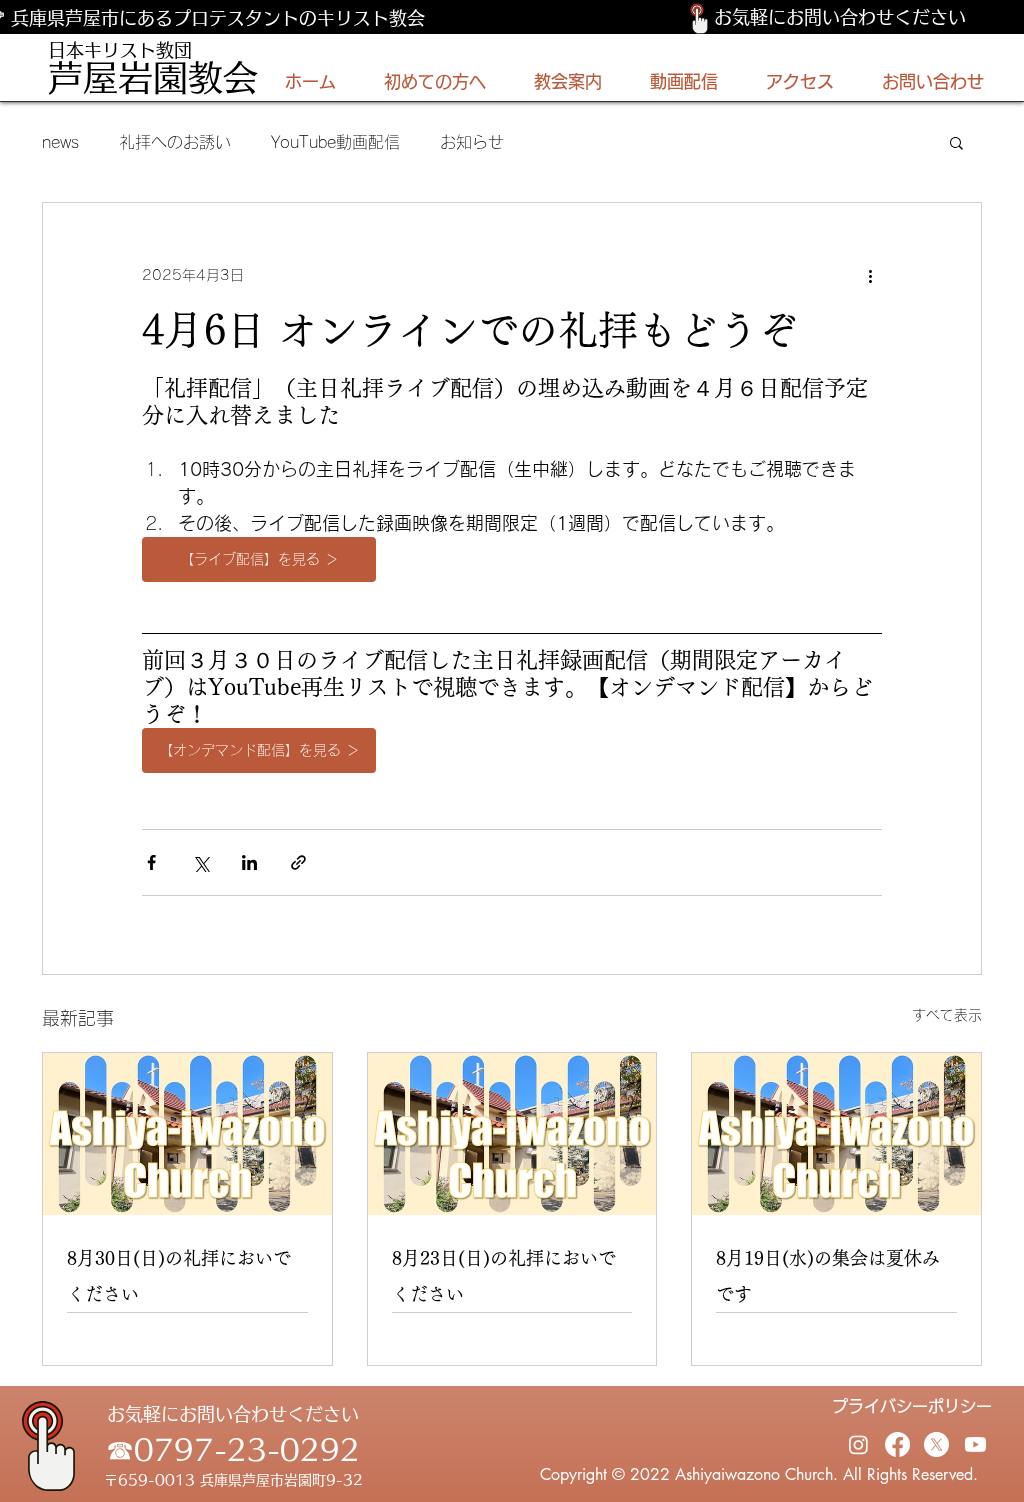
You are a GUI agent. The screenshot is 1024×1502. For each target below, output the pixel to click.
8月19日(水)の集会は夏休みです (828, 1290)
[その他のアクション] (870, 275)
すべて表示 (947, 1029)
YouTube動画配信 (335, 142)
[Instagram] (858, 1458)
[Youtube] (975, 1458)
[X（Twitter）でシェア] (200, 876)
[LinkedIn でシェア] (249, 876)
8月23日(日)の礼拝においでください (504, 1290)
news (60, 142)
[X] (936, 1458)
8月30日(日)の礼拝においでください (179, 1290)
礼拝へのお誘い (175, 142)
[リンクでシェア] (298, 876)
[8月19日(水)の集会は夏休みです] (836, 1148)
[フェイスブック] (897, 1458)
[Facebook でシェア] (151, 876)
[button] (956, 142)
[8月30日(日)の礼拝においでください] (187, 1148)
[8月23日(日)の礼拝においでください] (512, 1148)
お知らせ (472, 142)
